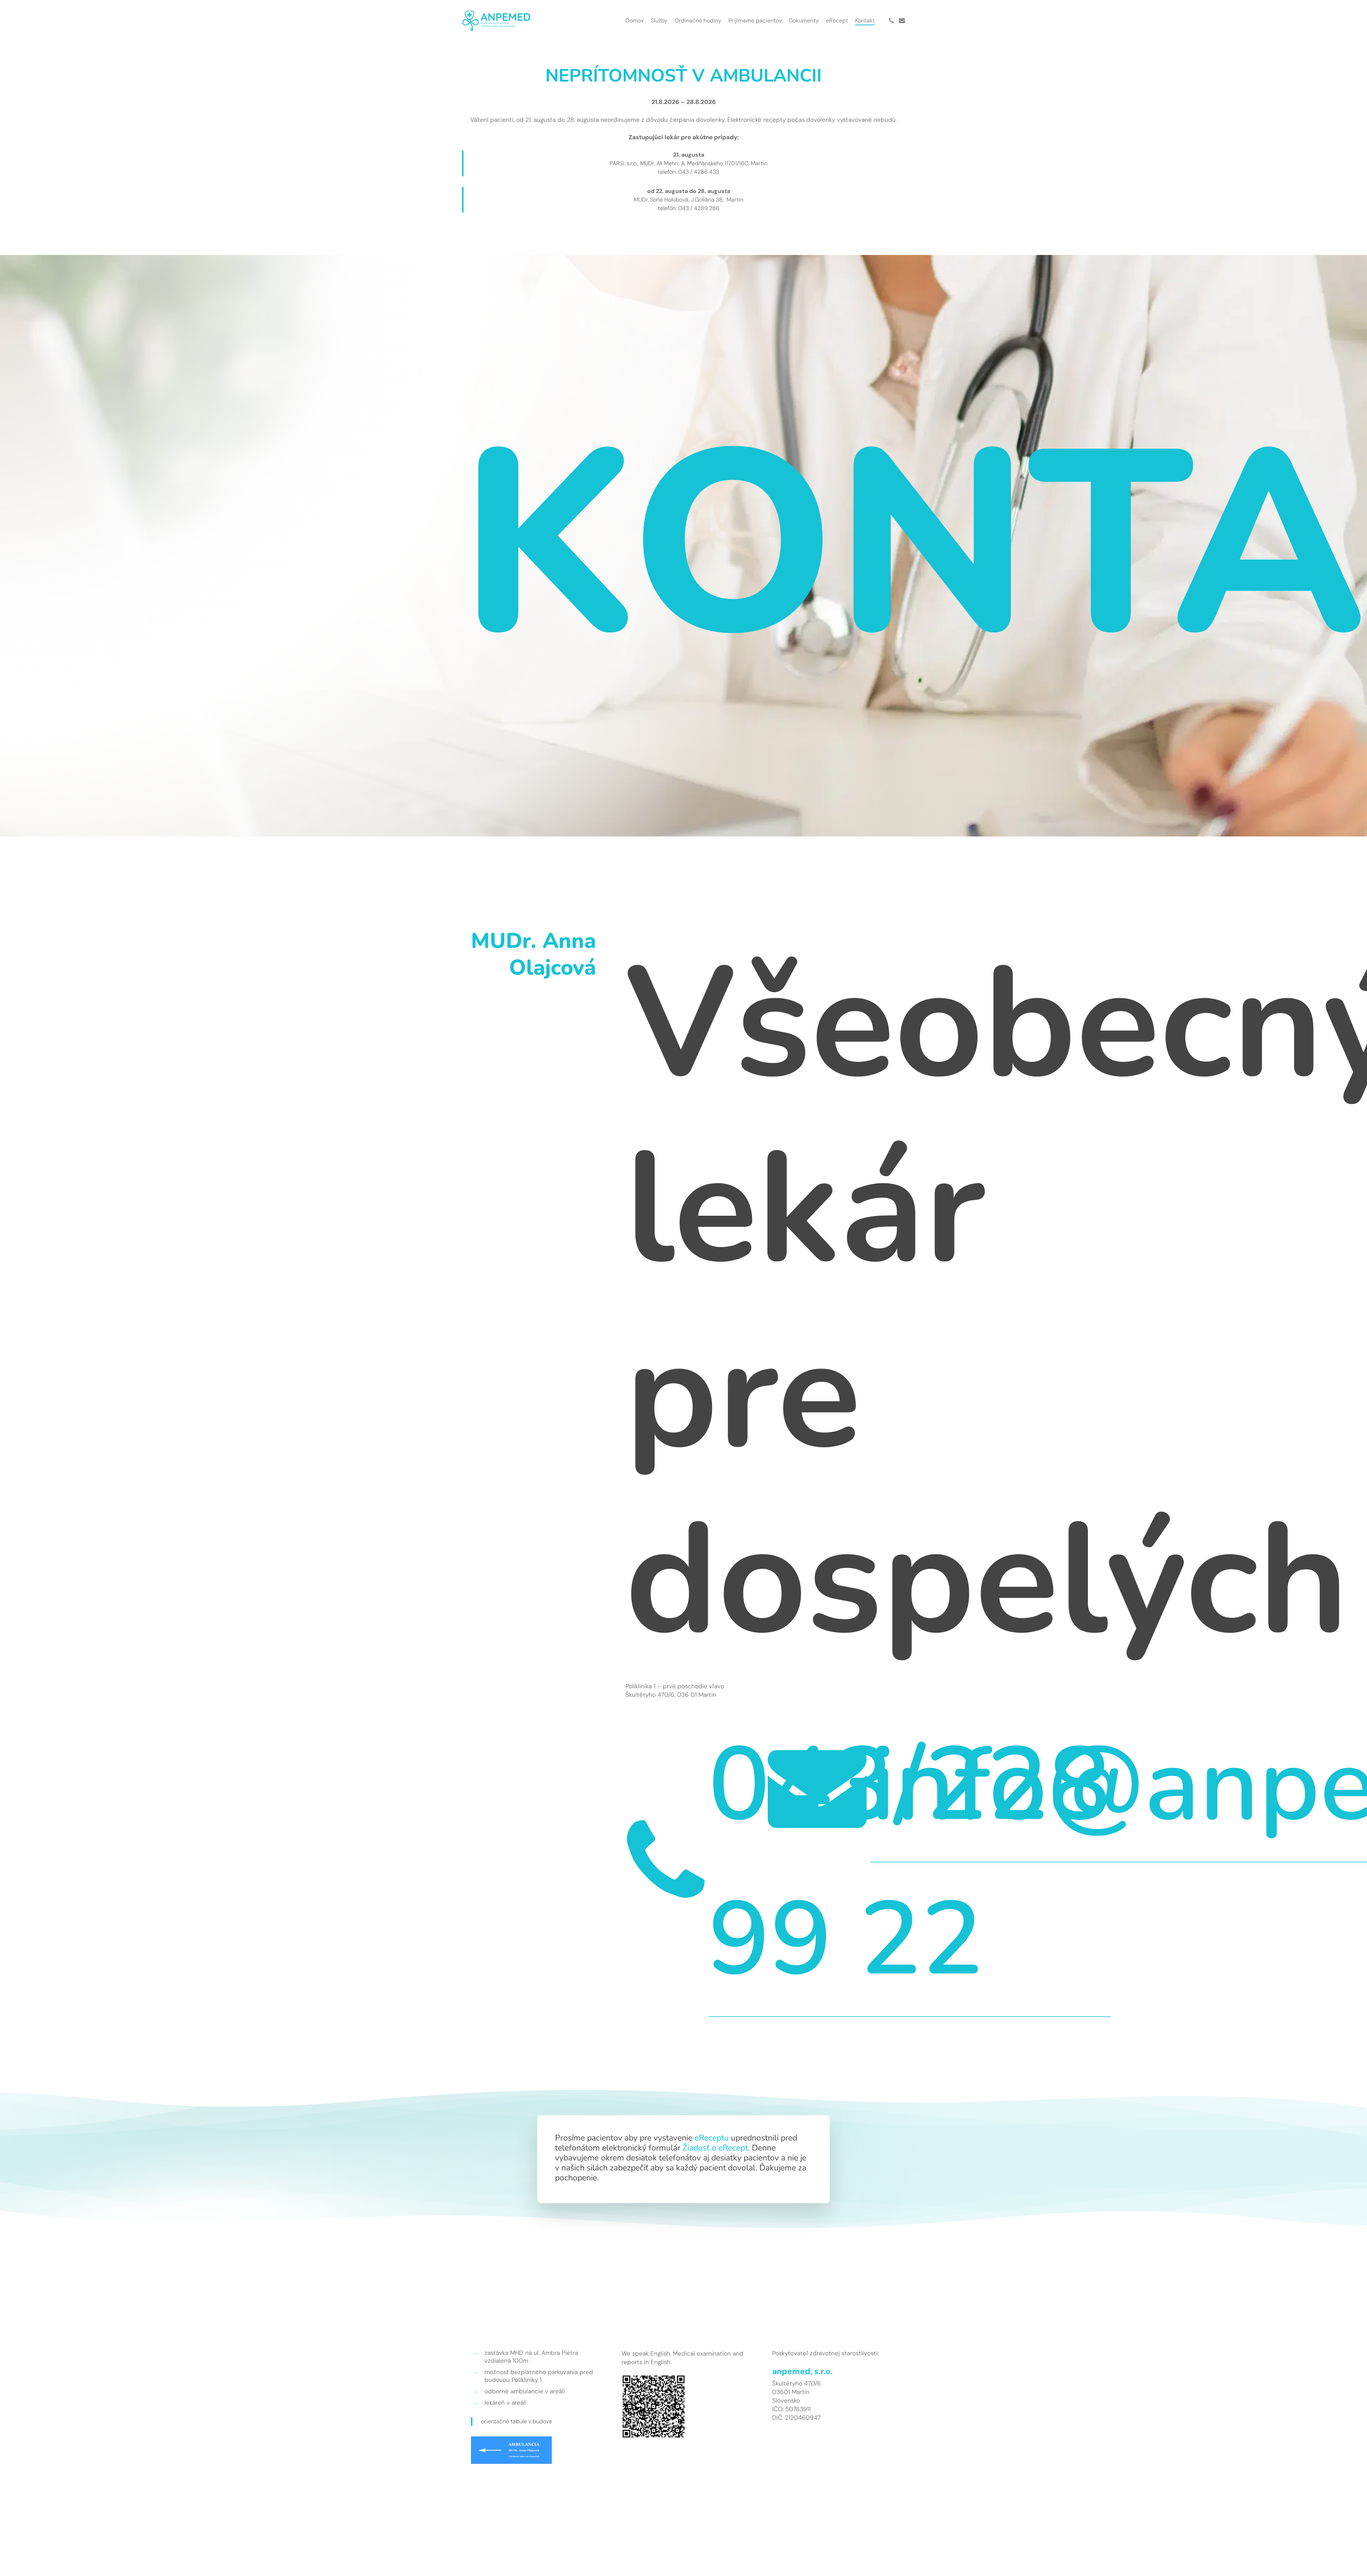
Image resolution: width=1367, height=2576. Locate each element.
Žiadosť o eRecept (715, 2148)
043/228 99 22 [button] (910, 1862)
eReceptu (712, 2138)
